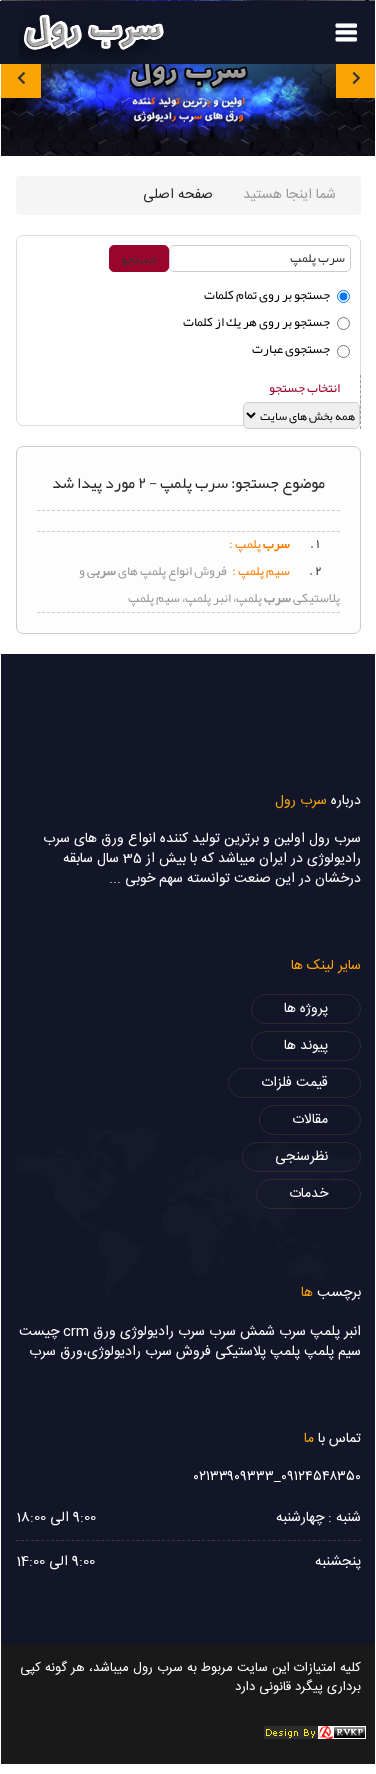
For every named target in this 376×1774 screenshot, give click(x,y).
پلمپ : (259, 544)
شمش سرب (242, 1332)
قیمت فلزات (294, 1083)
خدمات (308, 1194)
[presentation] (21, 78)
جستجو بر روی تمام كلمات (267, 295)
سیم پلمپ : (261, 571)
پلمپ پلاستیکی (257, 1352)
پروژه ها (306, 1009)
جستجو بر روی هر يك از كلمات (256, 322)
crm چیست (54, 1332)
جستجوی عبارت (291, 349)
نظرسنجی (301, 1157)
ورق (104, 1332)
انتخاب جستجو (304, 388)
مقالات (310, 1120)
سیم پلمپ (332, 1352)
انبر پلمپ (335, 1332)
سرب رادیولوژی (162, 1332)
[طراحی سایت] (315, 1733)
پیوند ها (306, 1046)
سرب (292, 1332)
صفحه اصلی (178, 195)
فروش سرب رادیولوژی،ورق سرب (120, 1352)
